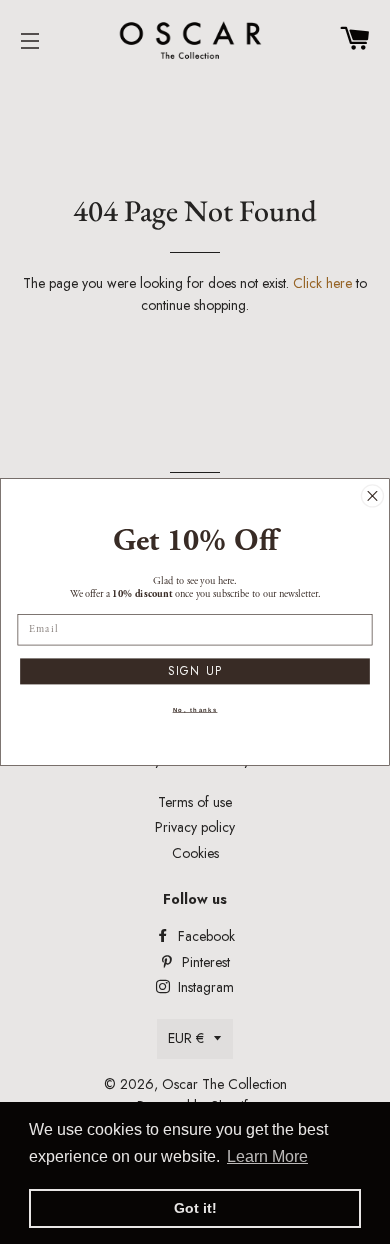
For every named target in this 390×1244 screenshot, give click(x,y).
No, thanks (195, 710)
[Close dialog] (372, 496)
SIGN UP (195, 671)
